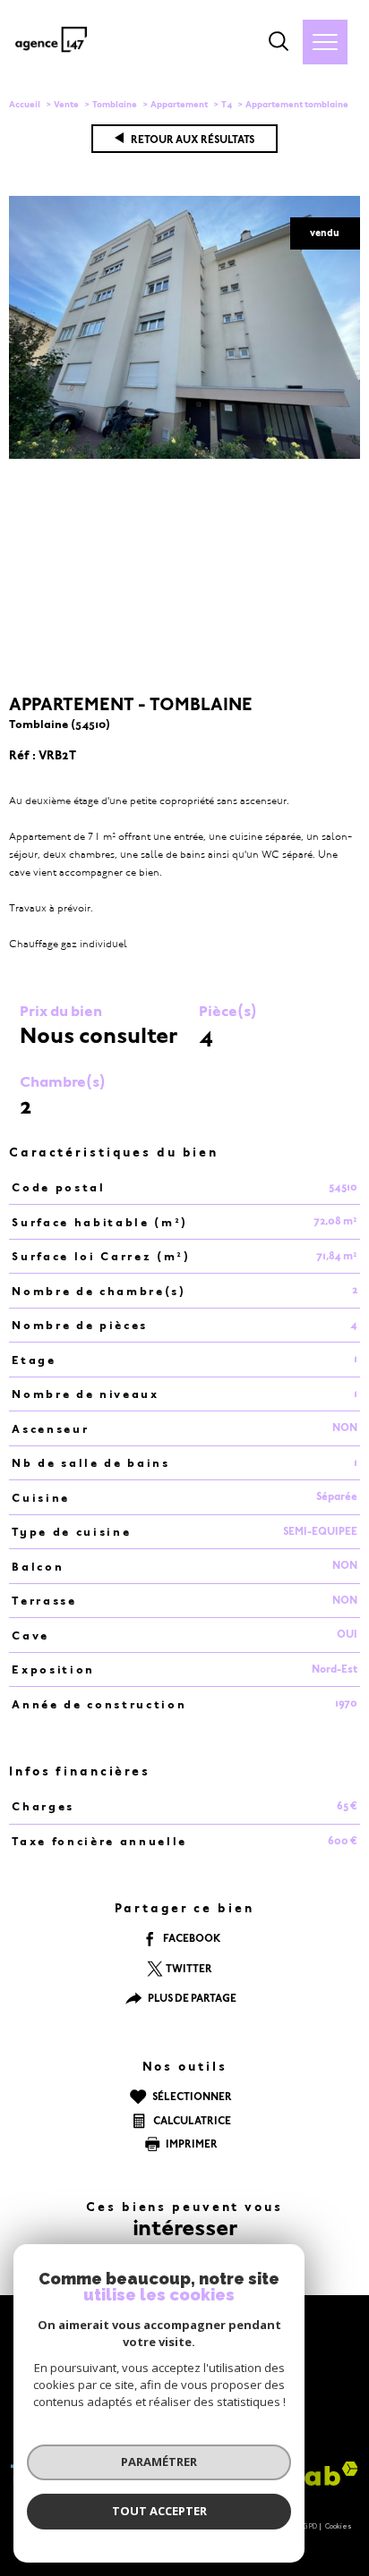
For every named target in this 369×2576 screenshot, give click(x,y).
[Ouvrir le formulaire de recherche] (279, 43)
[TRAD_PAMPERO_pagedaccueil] (51, 54)
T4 (227, 105)
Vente (66, 105)
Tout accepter (159, 2511)
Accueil (25, 105)
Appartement (179, 105)
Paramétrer (159, 2462)
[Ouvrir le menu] (325, 42)
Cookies (339, 2526)
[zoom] (184, 456)
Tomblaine (115, 105)
